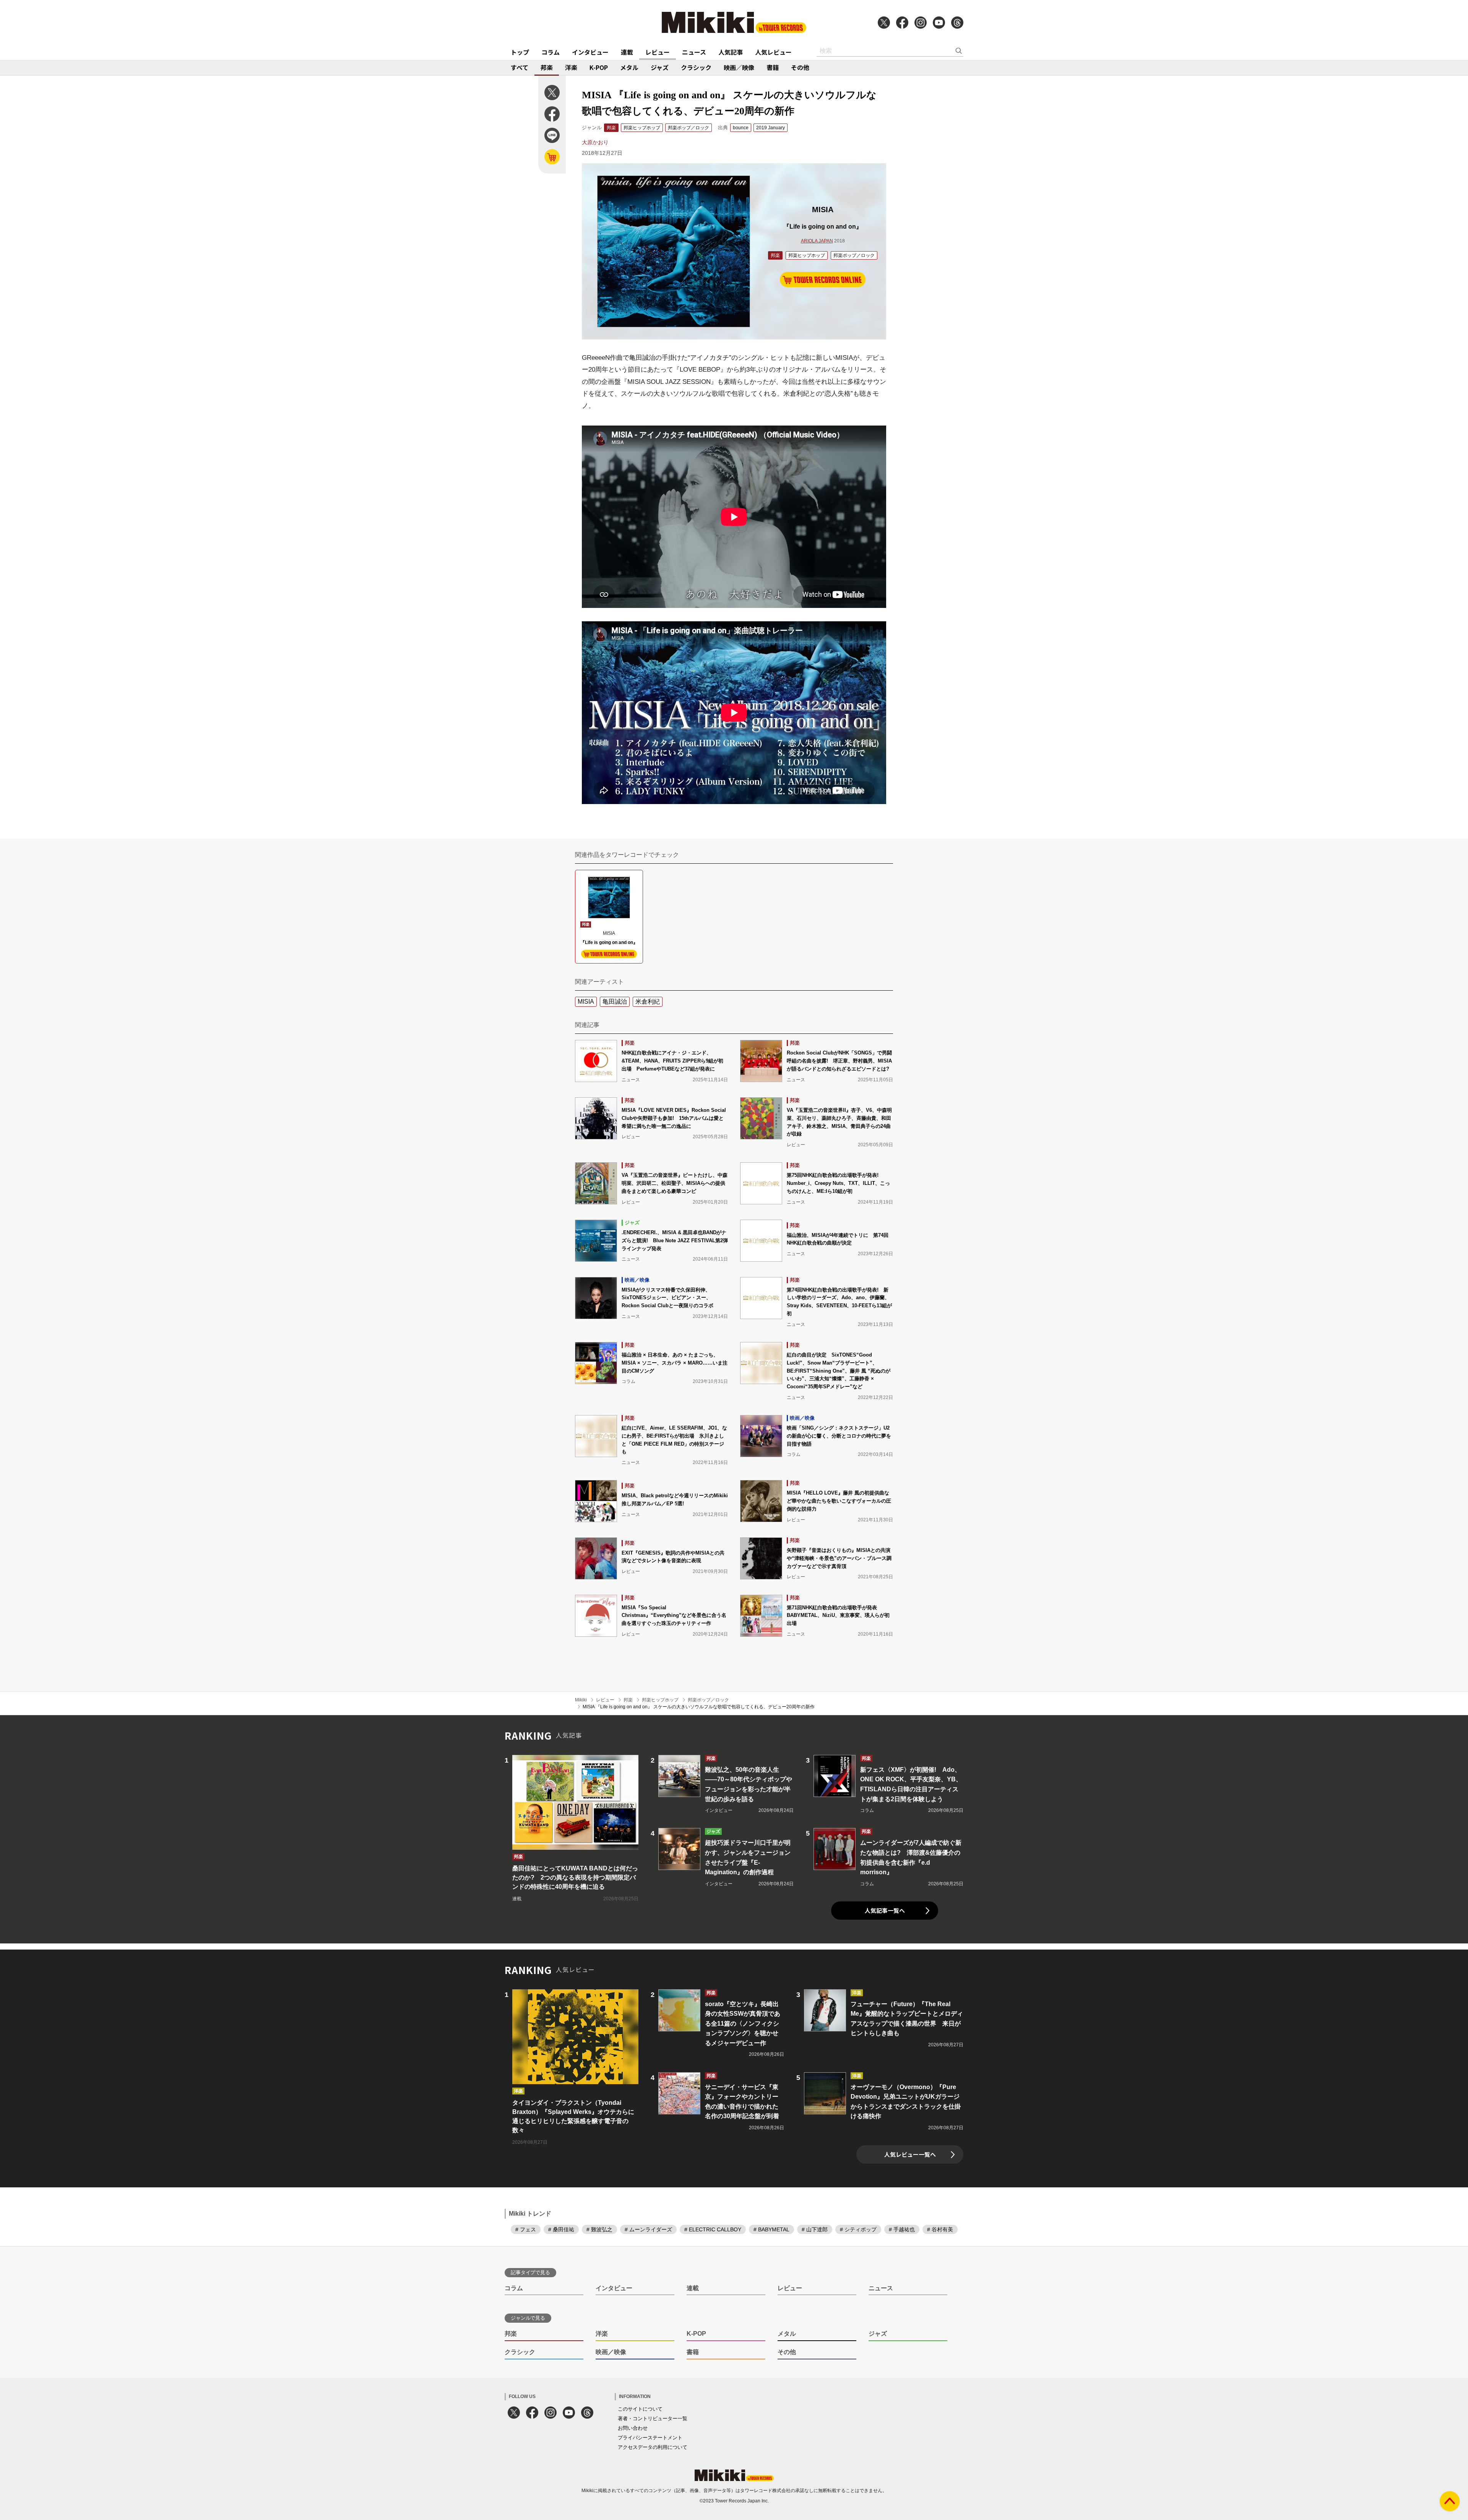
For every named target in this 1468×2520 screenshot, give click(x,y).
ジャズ (660, 67)
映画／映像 (739, 67)
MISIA (586, 1002)
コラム (550, 52)
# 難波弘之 (599, 2229)
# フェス (526, 2229)
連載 (627, 52)
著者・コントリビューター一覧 (653, 2418)
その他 (800, 67)
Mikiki (581, 1700)
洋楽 (571, 67)
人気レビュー (773, 52)
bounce (741, 128)
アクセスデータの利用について (653, 2447)
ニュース (694, 52)
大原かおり (595, 142)
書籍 (773, 67)
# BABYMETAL (771, 2229)
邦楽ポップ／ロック (689, 128)
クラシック (696, 67)
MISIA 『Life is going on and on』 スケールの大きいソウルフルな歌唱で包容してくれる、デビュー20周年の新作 (699, 1707)
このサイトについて (640, 2409)
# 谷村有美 (940, 2229)
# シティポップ (858, 2229)
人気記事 (731, 52)
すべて (520, 67)
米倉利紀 (648, 1002)
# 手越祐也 (902, 2229)
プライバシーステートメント (650, 2438)
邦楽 (547, 67)
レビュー (658, 52)
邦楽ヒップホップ (642, 128)
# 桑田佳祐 (561, 2229)
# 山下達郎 (815, 2229)
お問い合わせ (633, 2428)
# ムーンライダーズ (648, 2229)
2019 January (771, 128)
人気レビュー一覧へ (910, 2154)
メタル (629, 67)
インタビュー (590, 52)
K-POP (599, 67)
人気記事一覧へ (885, 1910)
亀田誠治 (615, 1002)
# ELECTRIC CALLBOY (713, 2229)
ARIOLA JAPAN (817, 241)
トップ (520, 52)
